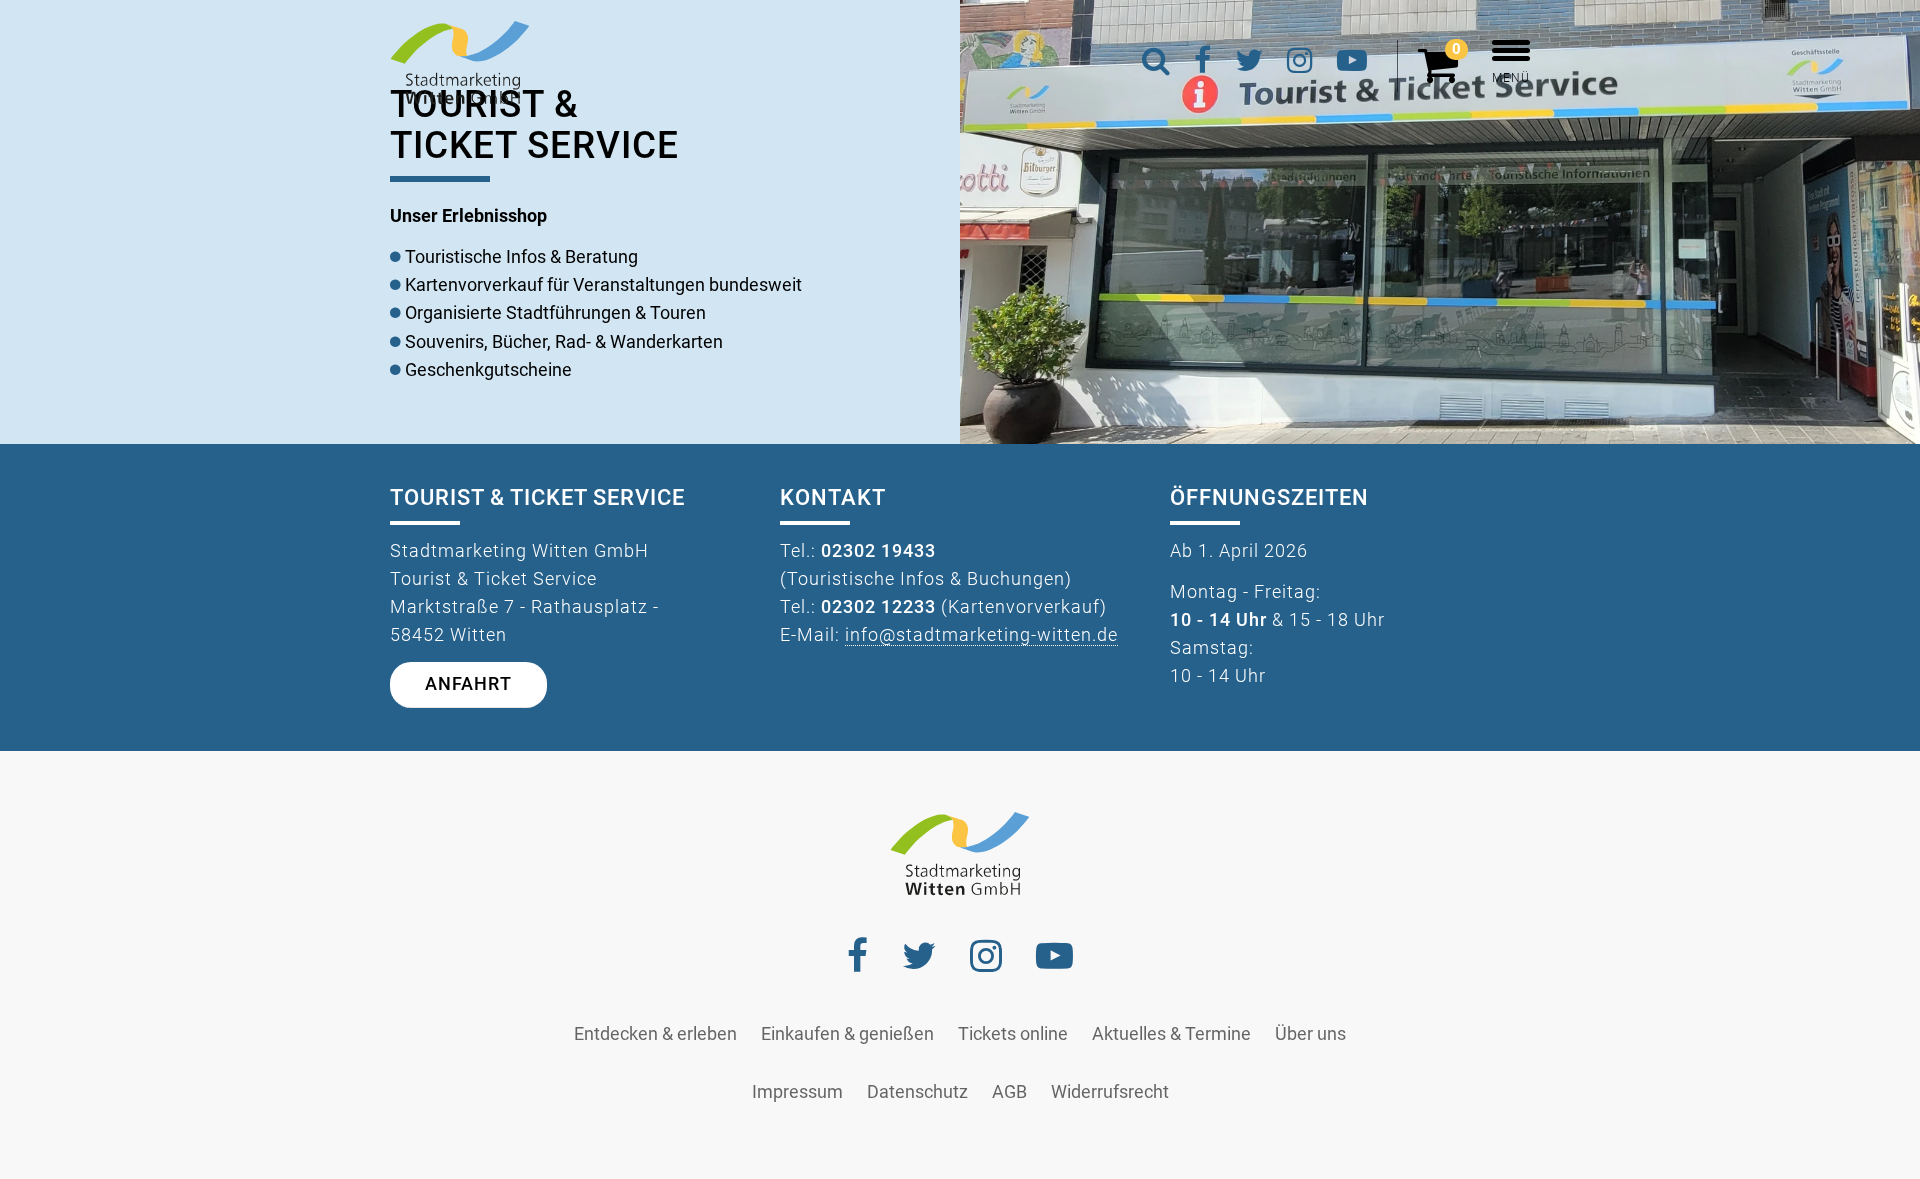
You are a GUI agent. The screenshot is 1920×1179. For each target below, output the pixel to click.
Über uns (1310, 1034)
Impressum (797, 1092)
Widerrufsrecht (1110, 1092)
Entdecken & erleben (655, 1034)
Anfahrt (468, 684)
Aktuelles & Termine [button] (1171, 1034)
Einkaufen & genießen (847, 1034)
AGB (1009, 1092)
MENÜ (1511, 78)
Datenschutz (917, 1092)
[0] (1443, 74)
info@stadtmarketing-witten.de (981, 635)
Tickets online (1013, 1034)
